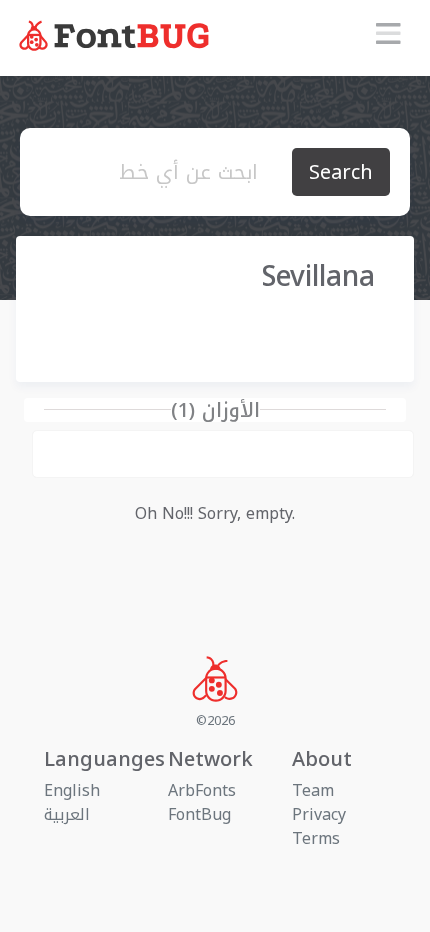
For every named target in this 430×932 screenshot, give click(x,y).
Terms (316, 838)
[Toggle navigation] (388, 38)
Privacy (319, 814)
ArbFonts (202, 790)
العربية (67, 814)
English (72, 790)
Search (341, 172)
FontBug (199, 814)
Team (313, 790)
